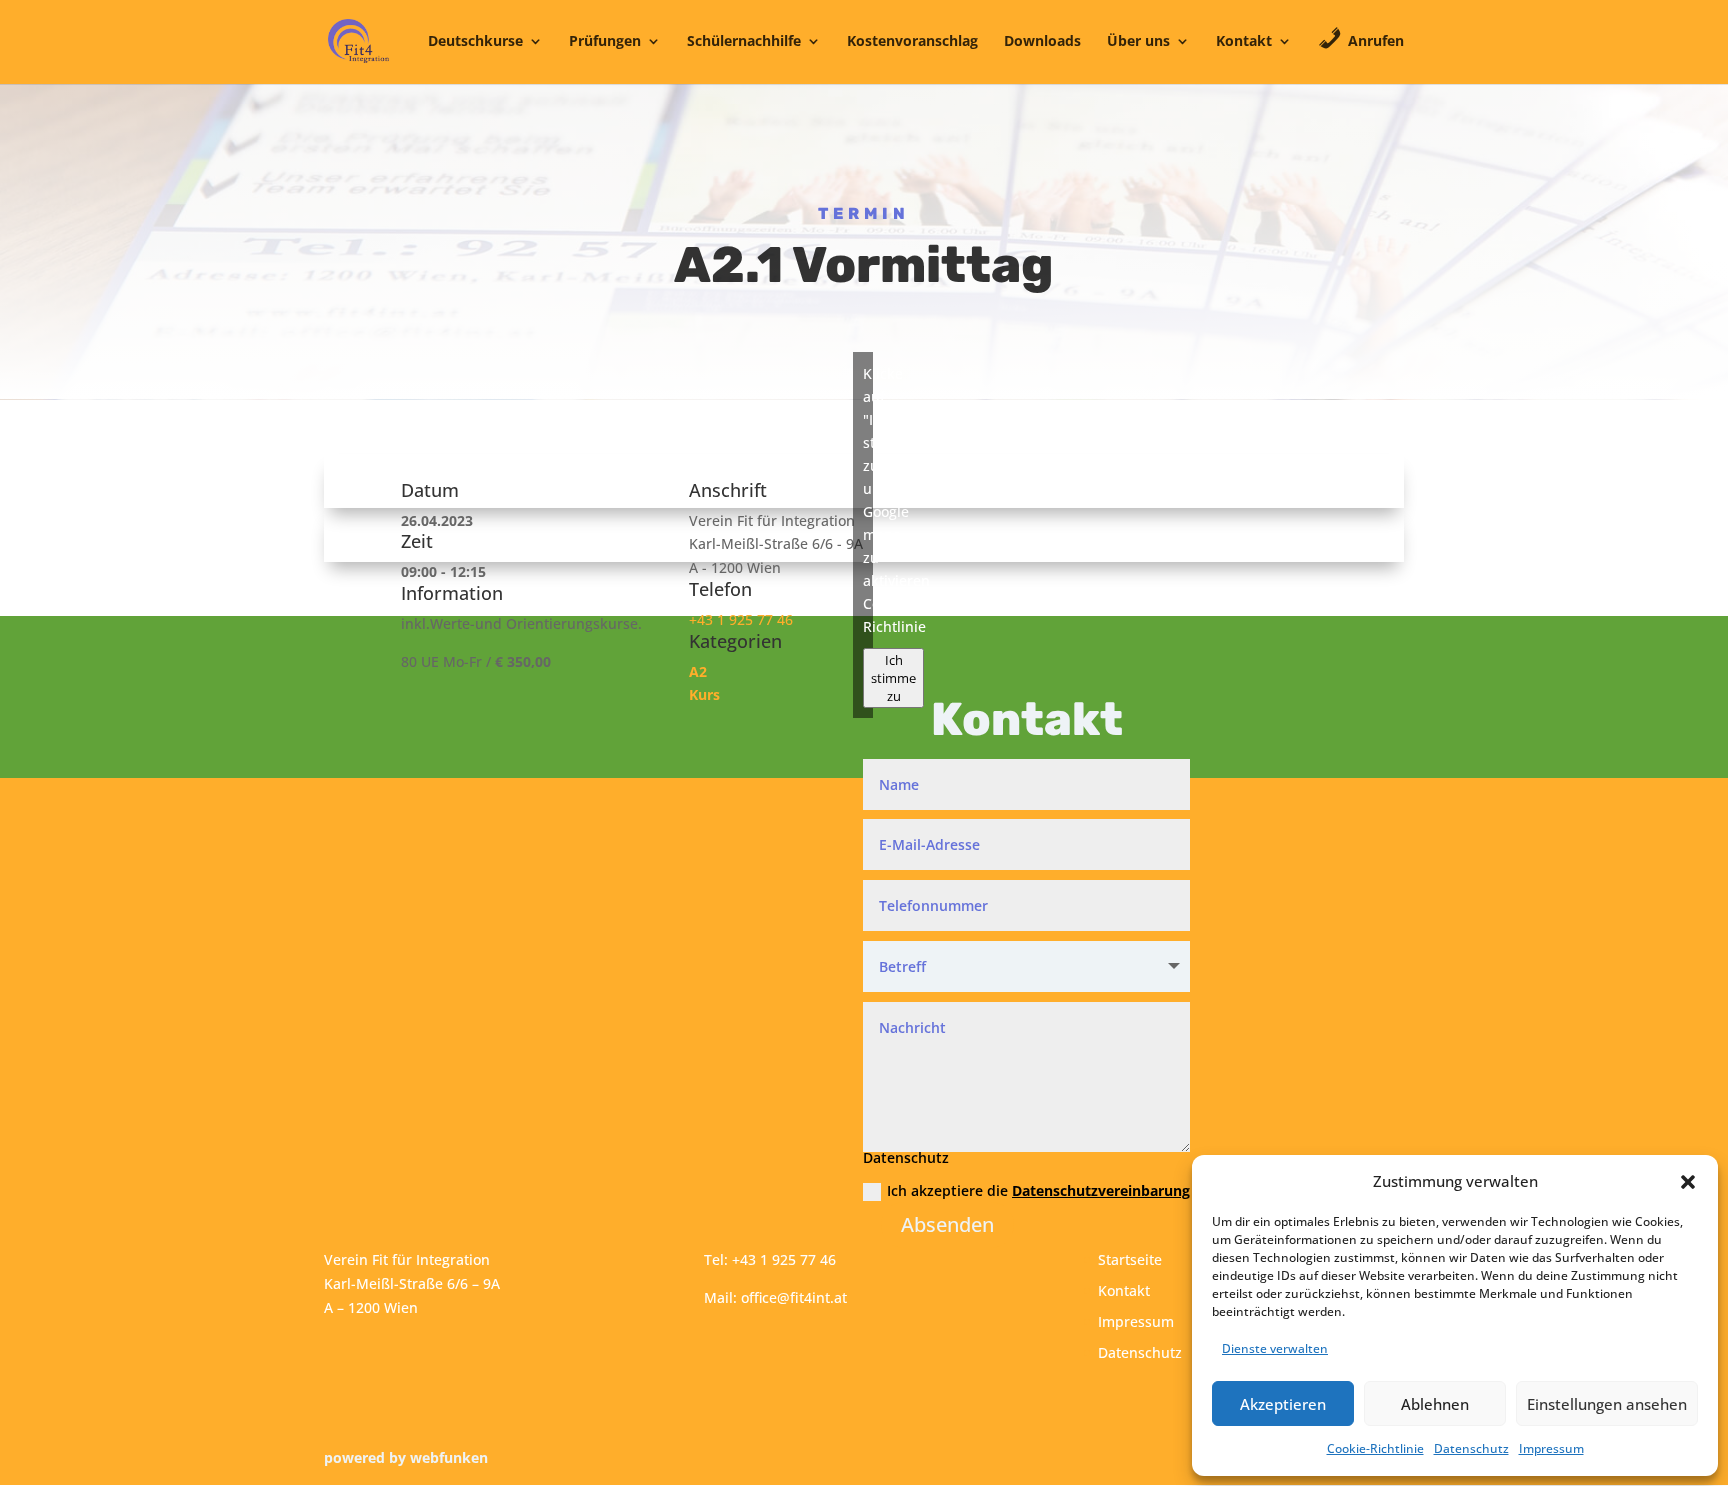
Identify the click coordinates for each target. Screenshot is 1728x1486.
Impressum (1551, 1448)
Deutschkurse (475, 42)
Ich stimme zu (893, 678)
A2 (698, 671)
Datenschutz (1471, 1448)
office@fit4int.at (794, 1297)
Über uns (1138, 42)
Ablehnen (1435, 1404)
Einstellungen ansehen (1607, 1404)
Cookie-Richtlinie (1375, 1448)
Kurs (704, 694)
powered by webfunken (406, 1457)
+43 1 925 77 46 (741, 619)
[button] (1688, 1182)
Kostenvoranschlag (912, 42)
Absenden (947, 1224)
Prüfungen (605, 42)
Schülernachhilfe (744, 42)
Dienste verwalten (1275, 1348)
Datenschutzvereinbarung (1101, 1190)
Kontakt (1244, 42)
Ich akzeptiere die (1038, 1190)
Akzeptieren (1283, 1404)
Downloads (1042, 42)
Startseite (1130, 1259)
